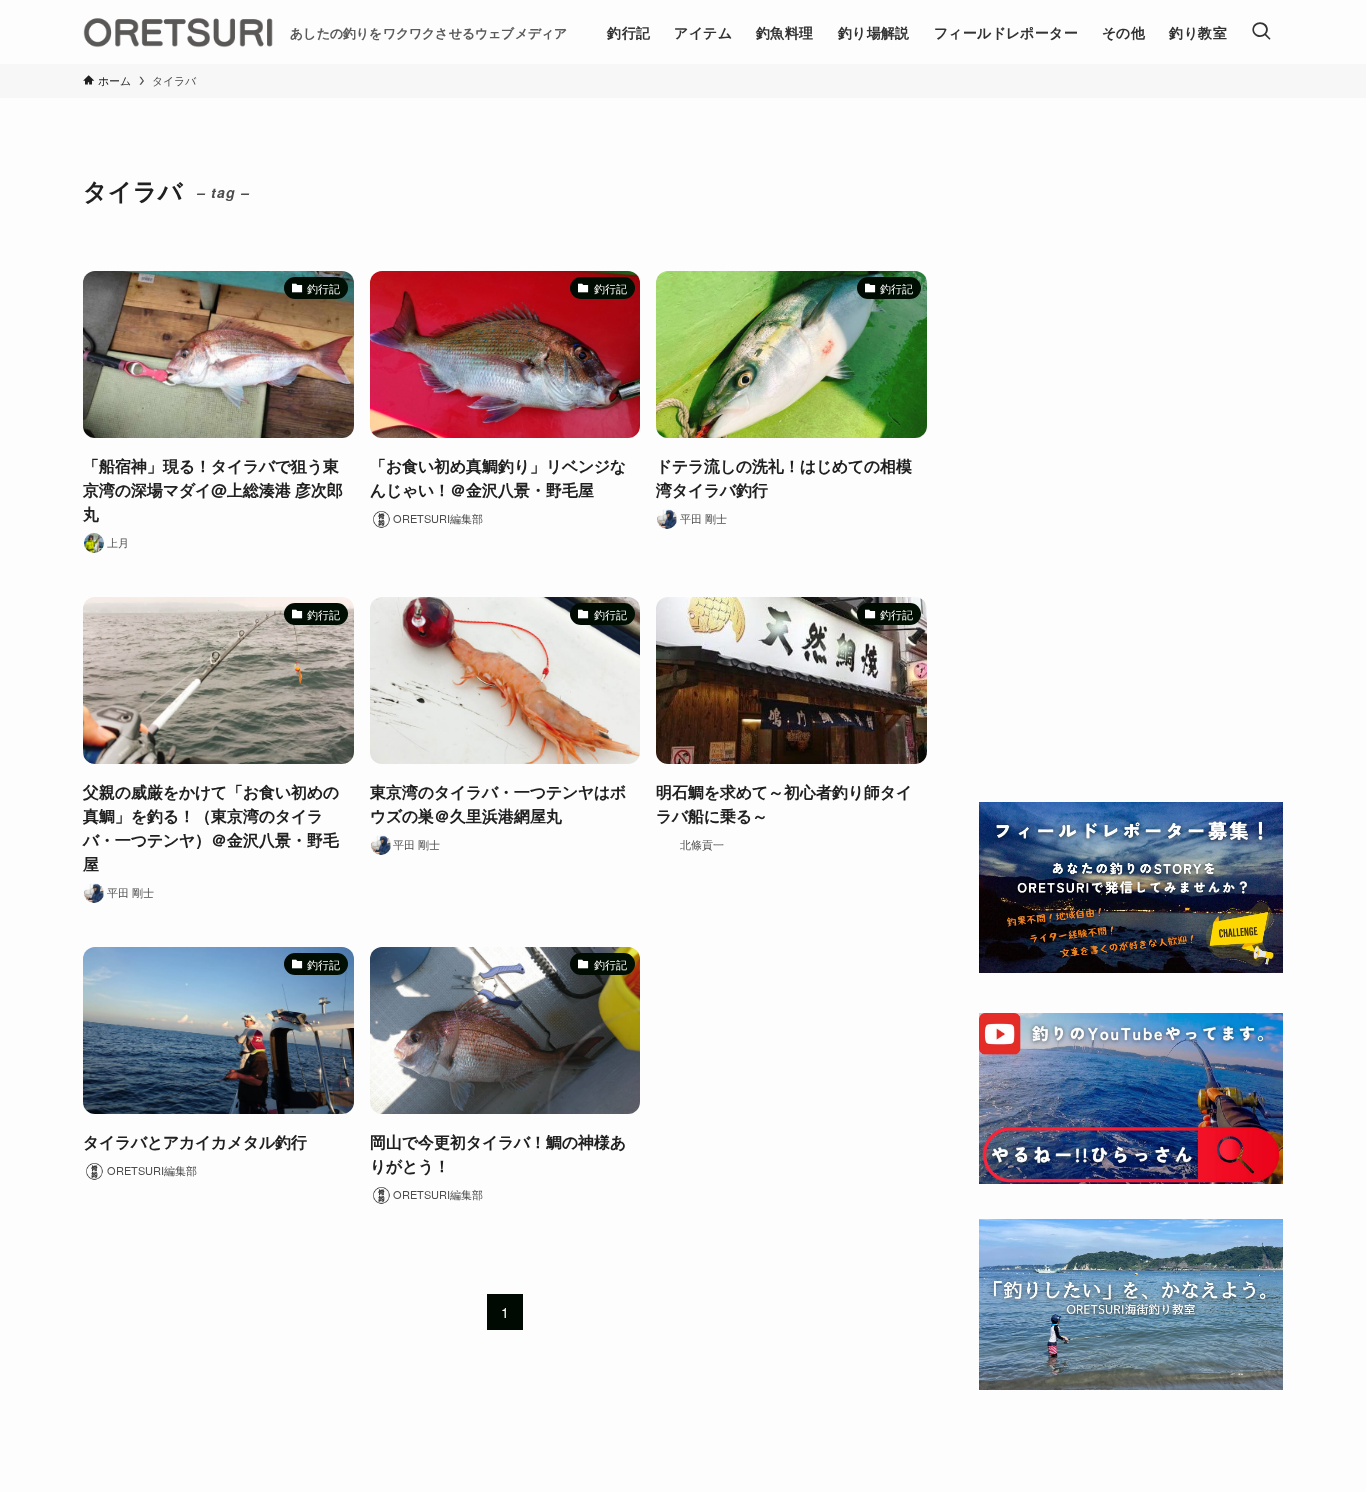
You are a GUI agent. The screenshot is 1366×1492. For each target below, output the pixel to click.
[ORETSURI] (178, 32)
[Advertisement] (1131, 462)
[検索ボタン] (1261, 32)
